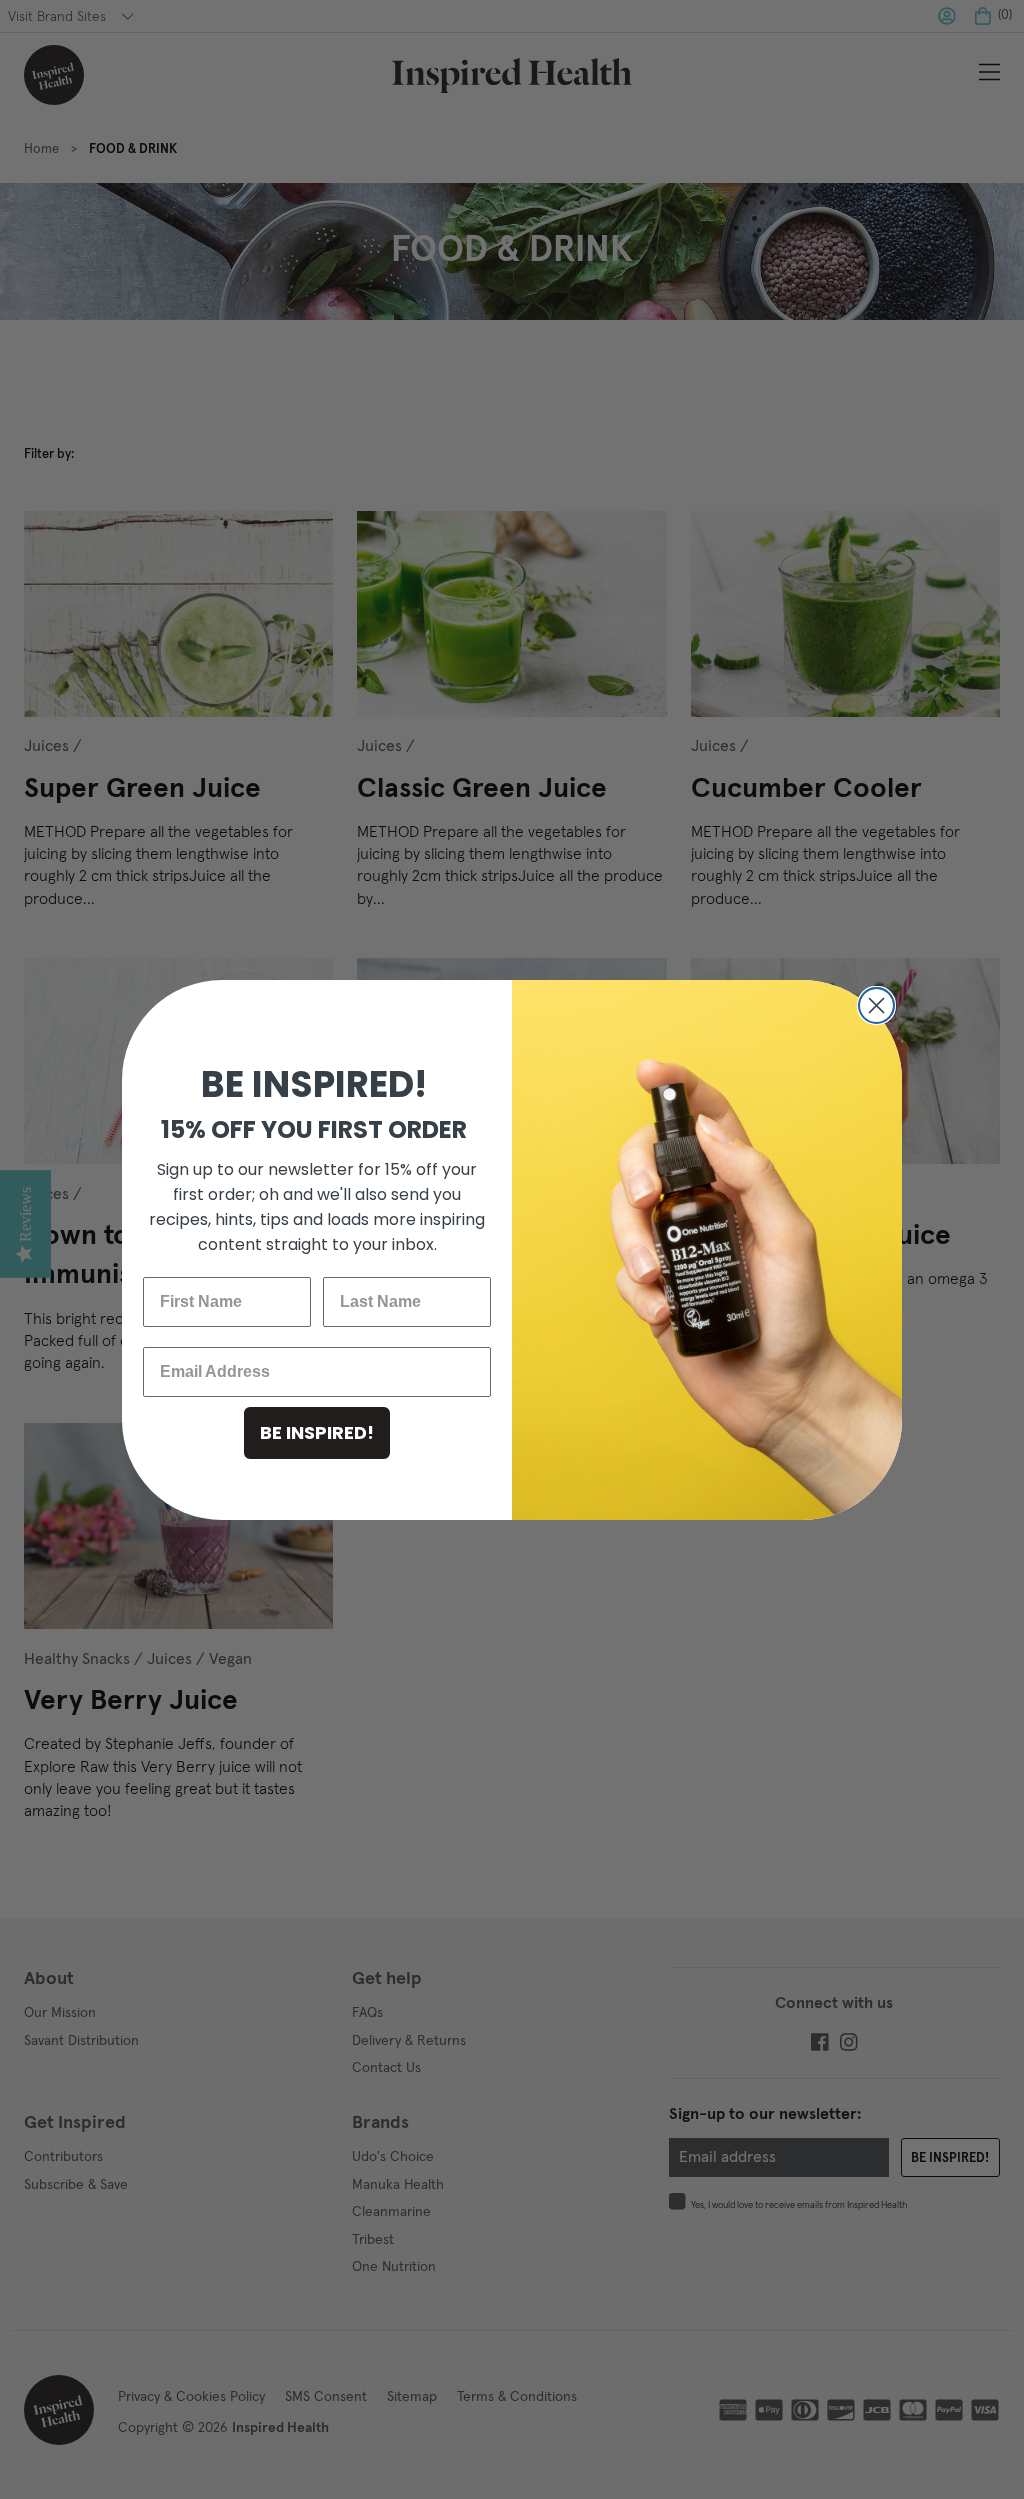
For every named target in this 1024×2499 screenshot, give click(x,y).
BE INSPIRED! (317, 1432)
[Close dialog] (876, 1005)
